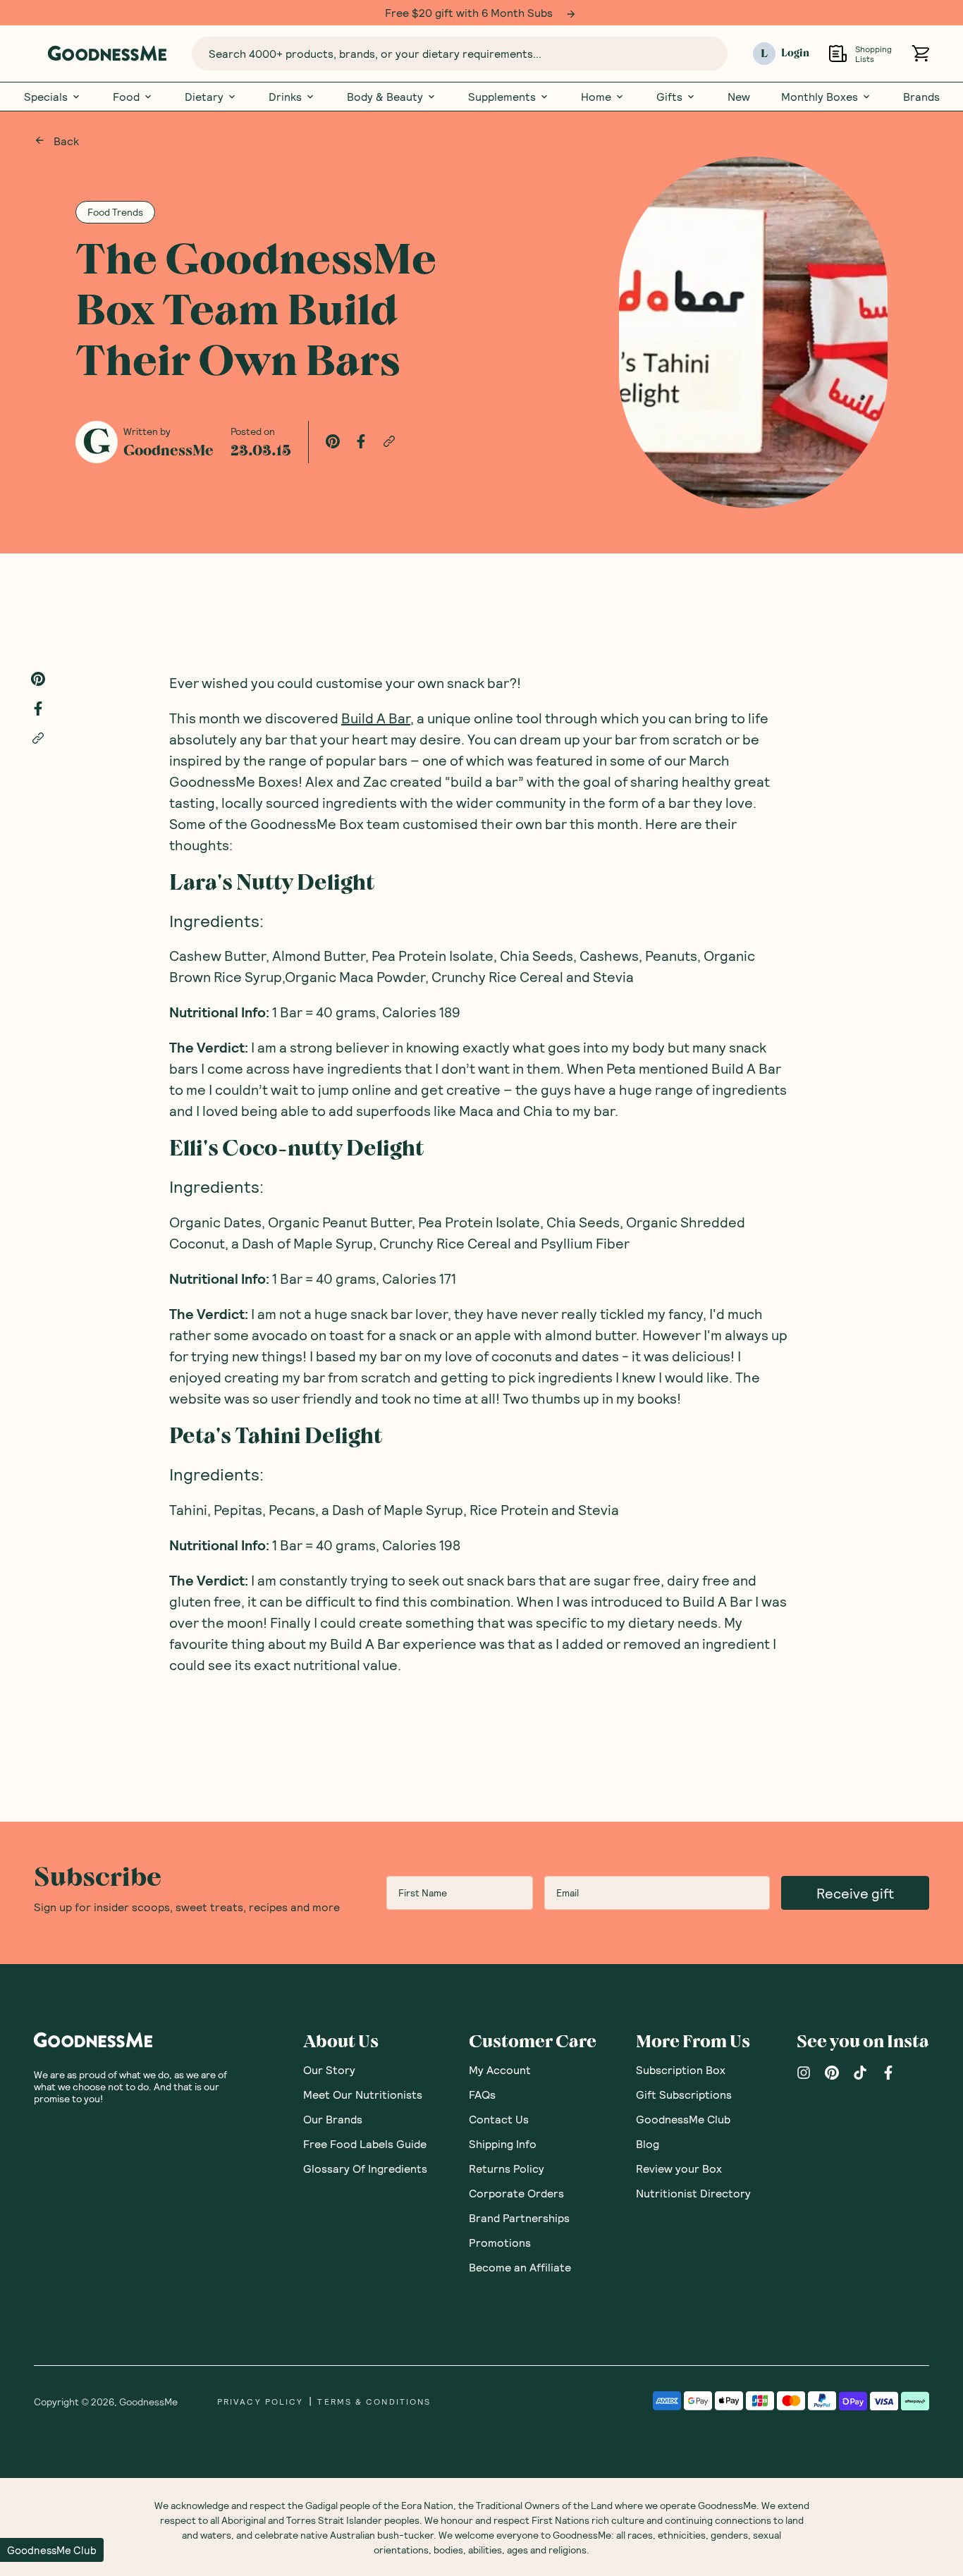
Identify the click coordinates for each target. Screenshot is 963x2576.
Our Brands (333, 2119)
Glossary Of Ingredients (365, 2168)
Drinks (285, 97)
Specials (46, 97)
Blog (648, 2143)
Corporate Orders (516, 2193)
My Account (500, 2069)
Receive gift (855, 1893)
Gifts (669, 97)
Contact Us (499, 2119)
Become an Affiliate (520, 2267)
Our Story (329, 2069)
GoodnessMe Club (683, 2119)
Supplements (502, 97)
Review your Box (679, 2168)
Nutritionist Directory (693, 2193)
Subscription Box (681, 2069)
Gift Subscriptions (684, 2094)
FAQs (482, 2094)
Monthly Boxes (820, 97)
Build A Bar (376, 718)
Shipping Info (503, 2143)
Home (596, 97)
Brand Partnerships (519, 2218)
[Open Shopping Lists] (838, 53)
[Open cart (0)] (920, 53)
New (739, 97)
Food (126, 97)
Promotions (500, 2242)
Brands (921, 97)
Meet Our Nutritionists (363, 2094)
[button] (52, 2550)
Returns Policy (507, 2168)
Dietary (204, 97)
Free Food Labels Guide (365, 2143)
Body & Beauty (385, 97)
